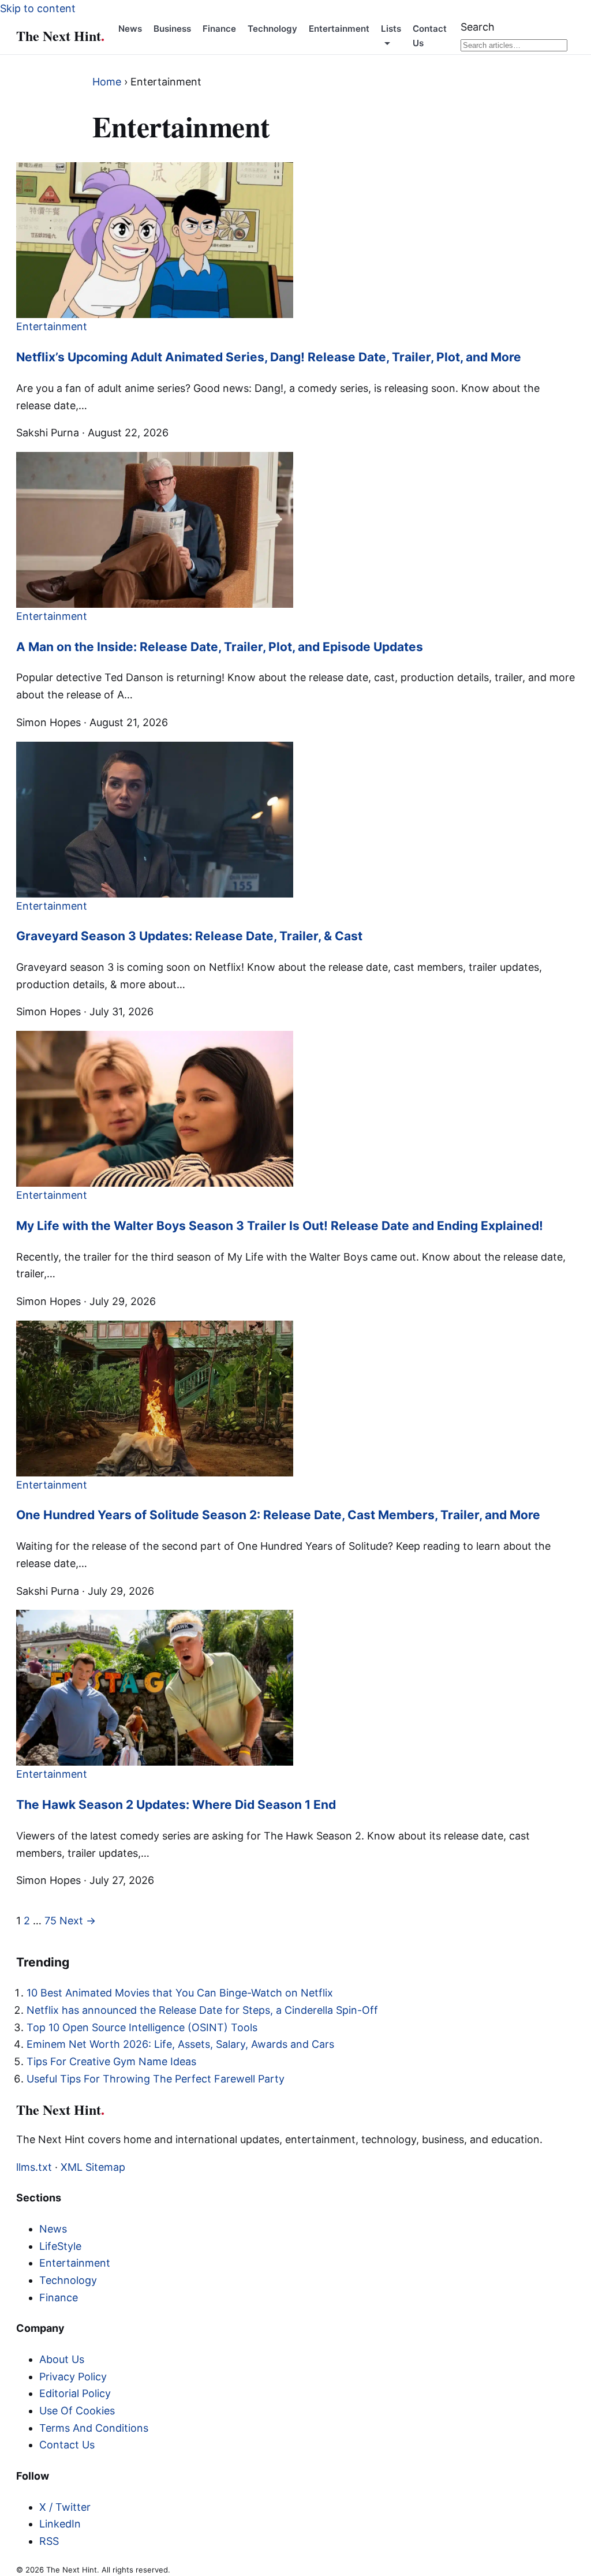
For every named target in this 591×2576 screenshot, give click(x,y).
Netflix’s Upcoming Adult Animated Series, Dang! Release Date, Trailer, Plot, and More (269, 357)
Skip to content (38, 8)
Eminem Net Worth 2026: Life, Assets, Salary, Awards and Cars (180, 2044)
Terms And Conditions (94, 2428)
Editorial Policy (75, 2393)
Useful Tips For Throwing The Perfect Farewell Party (156, 2079)
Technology (272, 29)
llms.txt (34, 2167)
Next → (78, 1921)
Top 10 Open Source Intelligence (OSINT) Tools (142, 2027)
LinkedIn (60, 2524)
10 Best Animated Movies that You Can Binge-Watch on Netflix (180, 1993)
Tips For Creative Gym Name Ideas (111, 2061)
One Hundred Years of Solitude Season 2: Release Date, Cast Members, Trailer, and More (278, 1515)
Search (478, 27)
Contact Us (67, 2445)
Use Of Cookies (77, 2411)
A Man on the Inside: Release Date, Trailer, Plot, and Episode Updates (220, 647)
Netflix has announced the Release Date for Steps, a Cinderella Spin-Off (202, 2010)
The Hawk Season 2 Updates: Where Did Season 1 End (176, 1805)
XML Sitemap (93, 2167)
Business (172, 29)
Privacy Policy (73, 2377)
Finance (219, 29)
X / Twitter (65, 2507)
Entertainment (339, 29)
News (130, 29)
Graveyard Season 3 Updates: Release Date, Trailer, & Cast (189, 936)
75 (51, 1921)
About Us (62, 2359)
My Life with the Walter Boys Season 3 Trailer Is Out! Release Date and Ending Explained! (280, 1226)
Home (107, 82)
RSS (49, 2541)
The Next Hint (60, 35)
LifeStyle (60, 2246)
